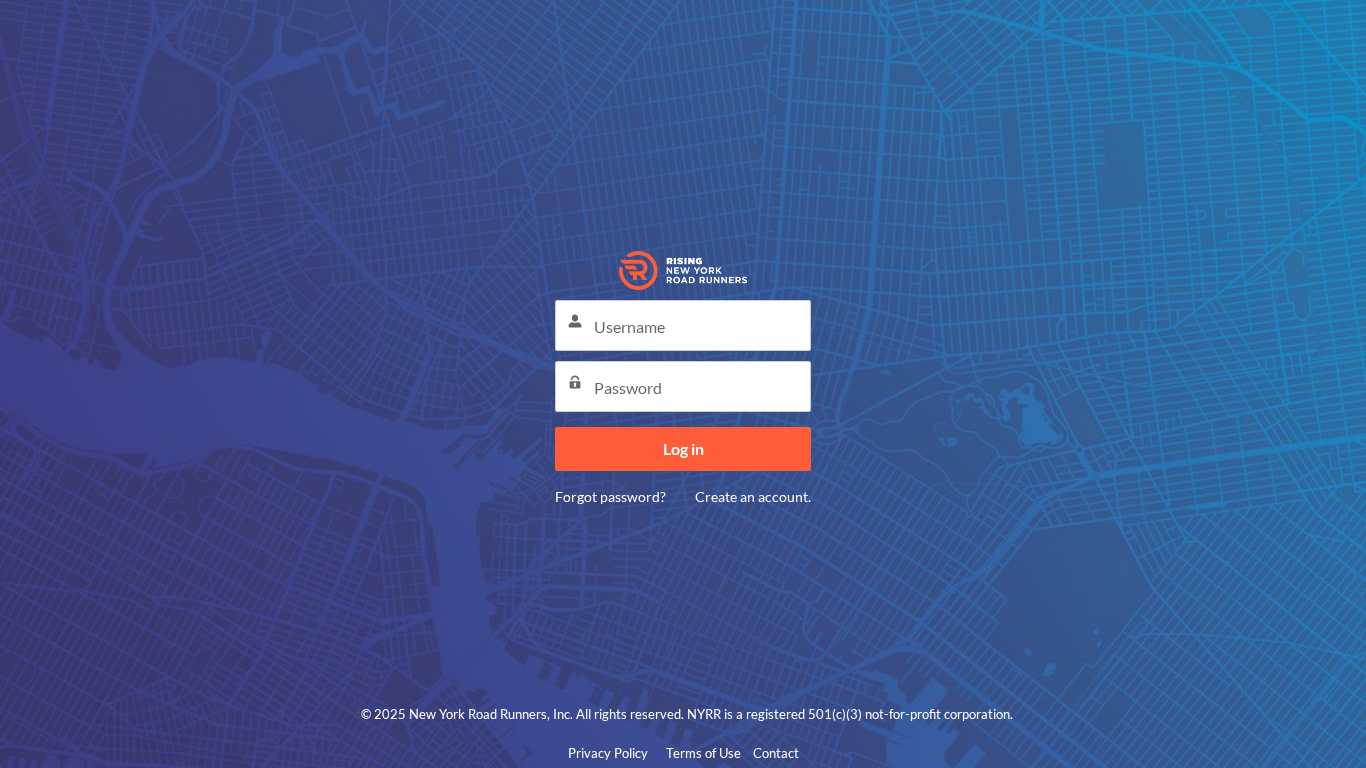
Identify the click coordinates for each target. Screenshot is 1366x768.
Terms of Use (703, 753)
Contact (776, 753)
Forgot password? (610, 496)
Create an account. (753, 496)
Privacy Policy (608, 753)
